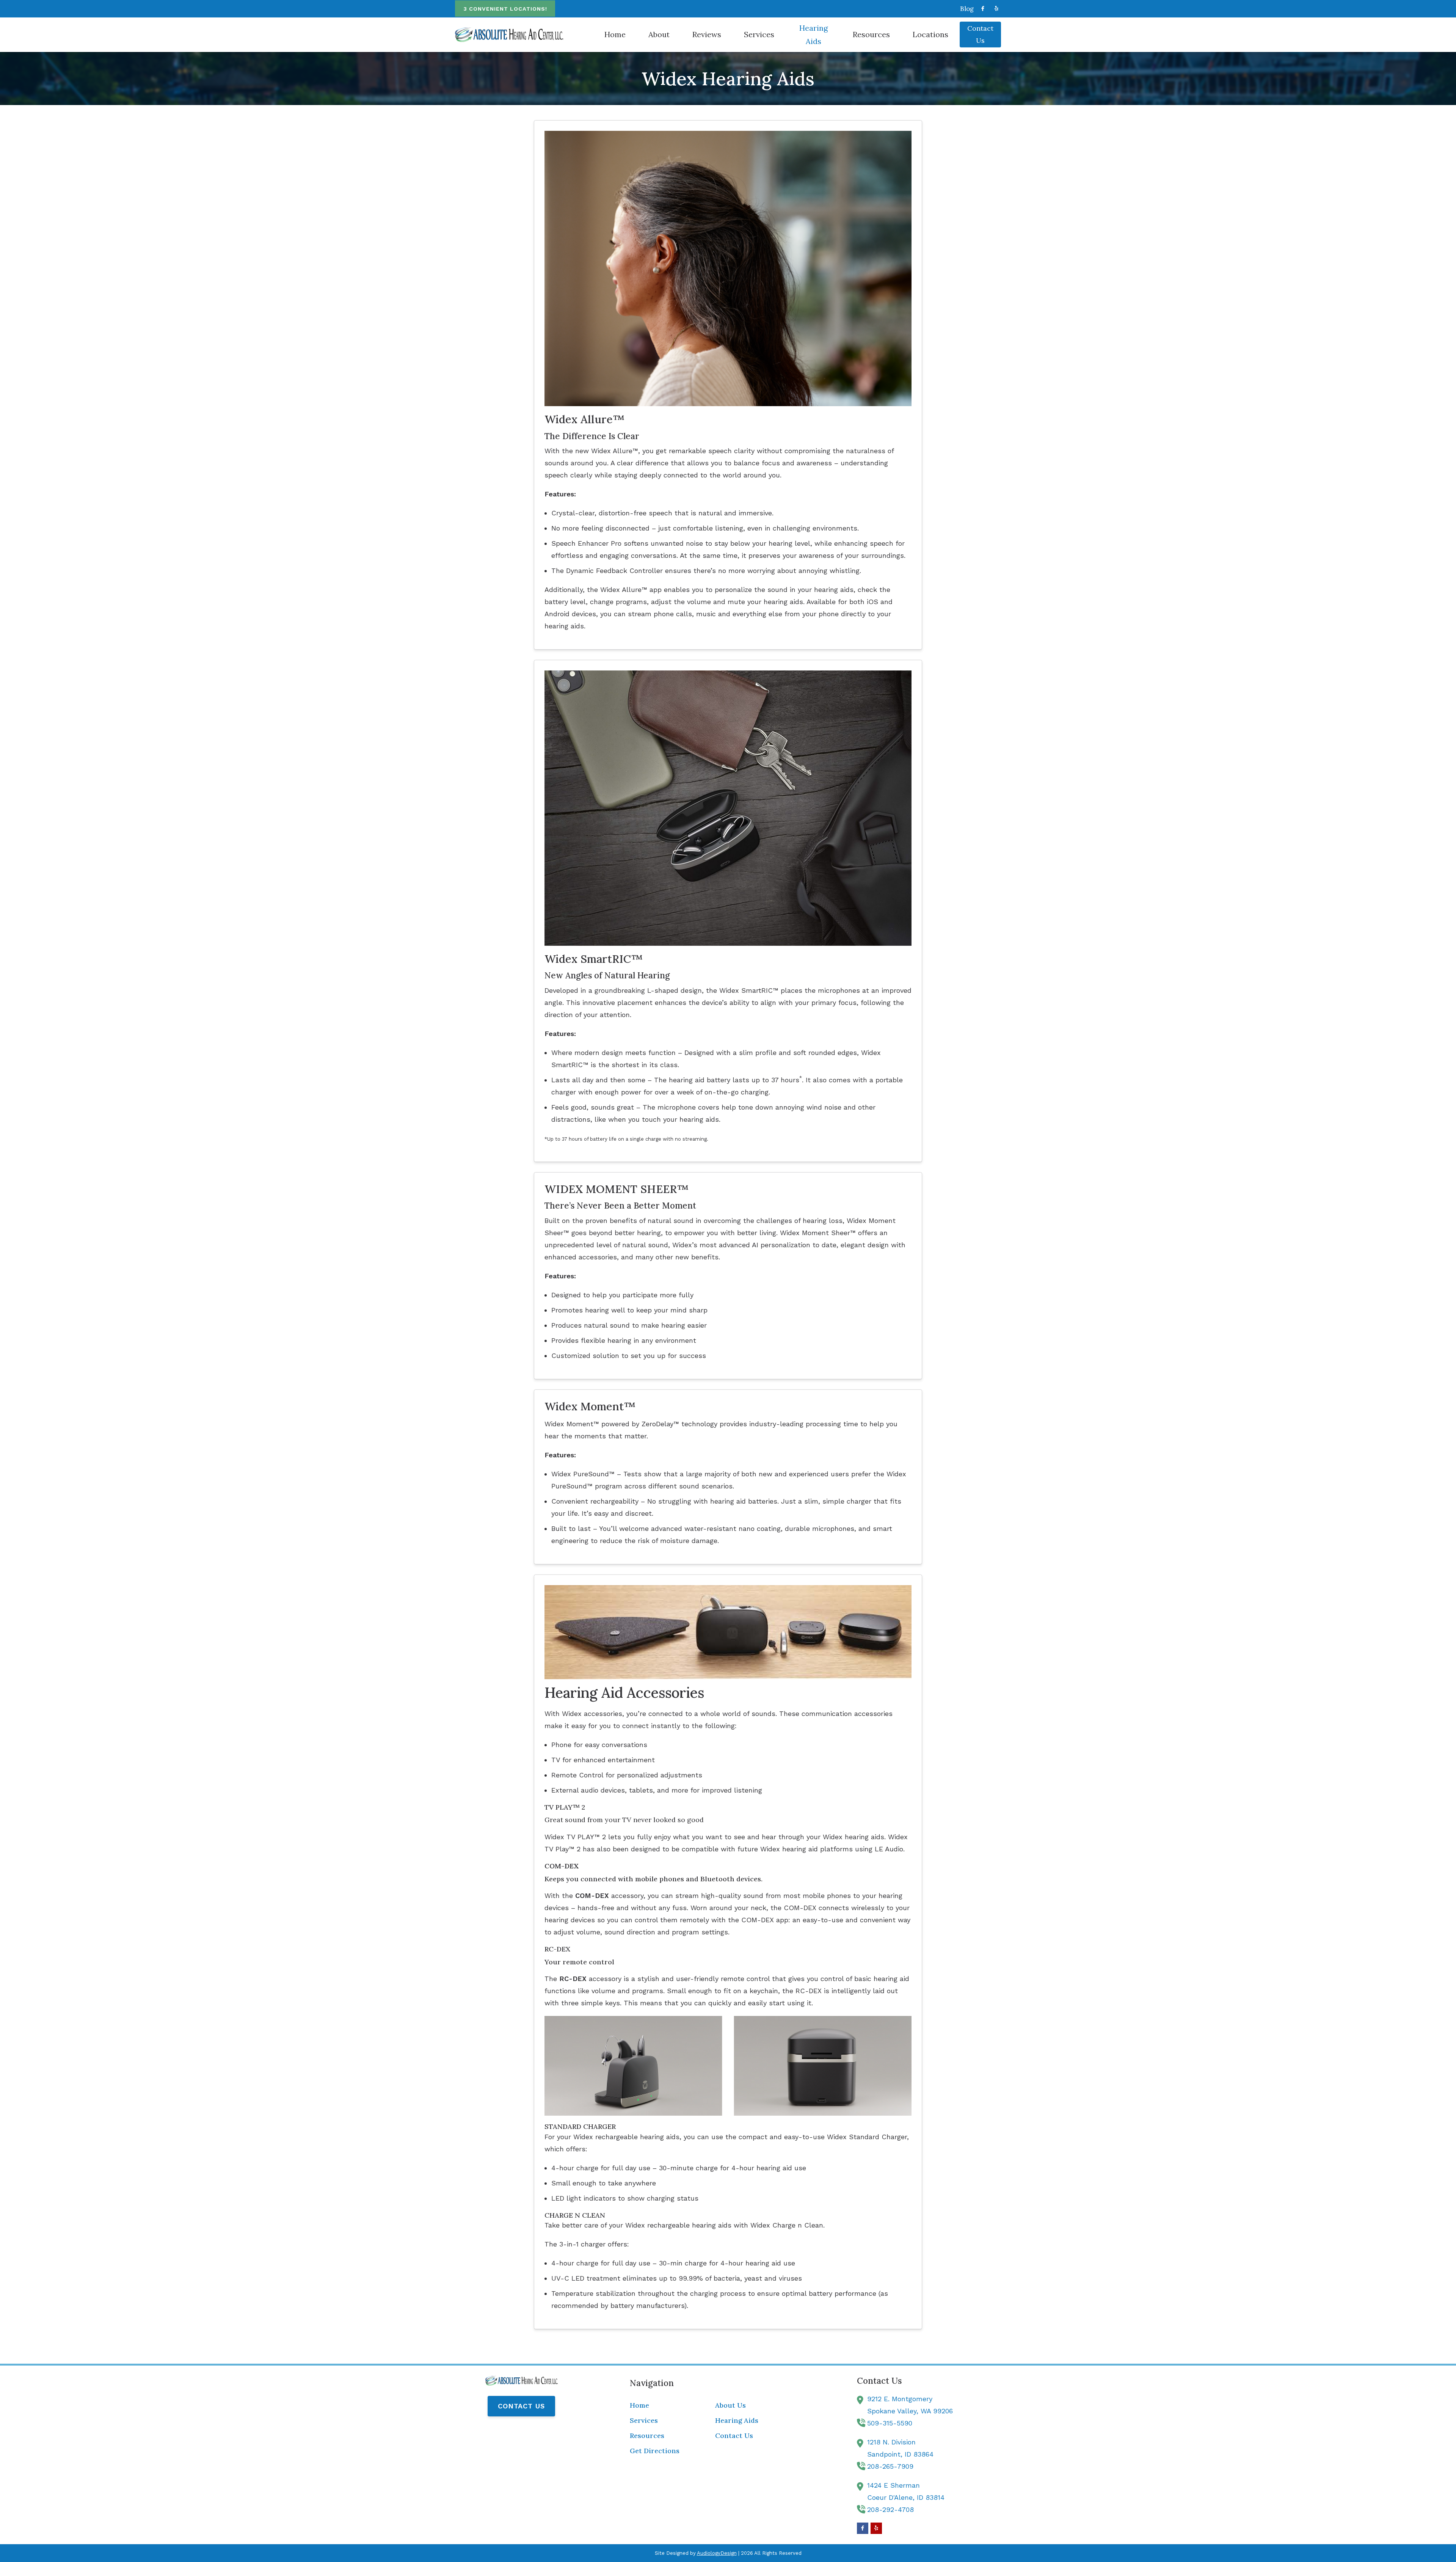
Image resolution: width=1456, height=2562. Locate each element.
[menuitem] (965, 9)
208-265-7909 (890, 2466)
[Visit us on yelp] (996, 9)
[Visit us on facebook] (983, 9)
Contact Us (521, 2406)
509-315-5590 (890, 2423)
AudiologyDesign (717, 2553)
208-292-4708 (890, 2509)
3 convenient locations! (505, 9)
